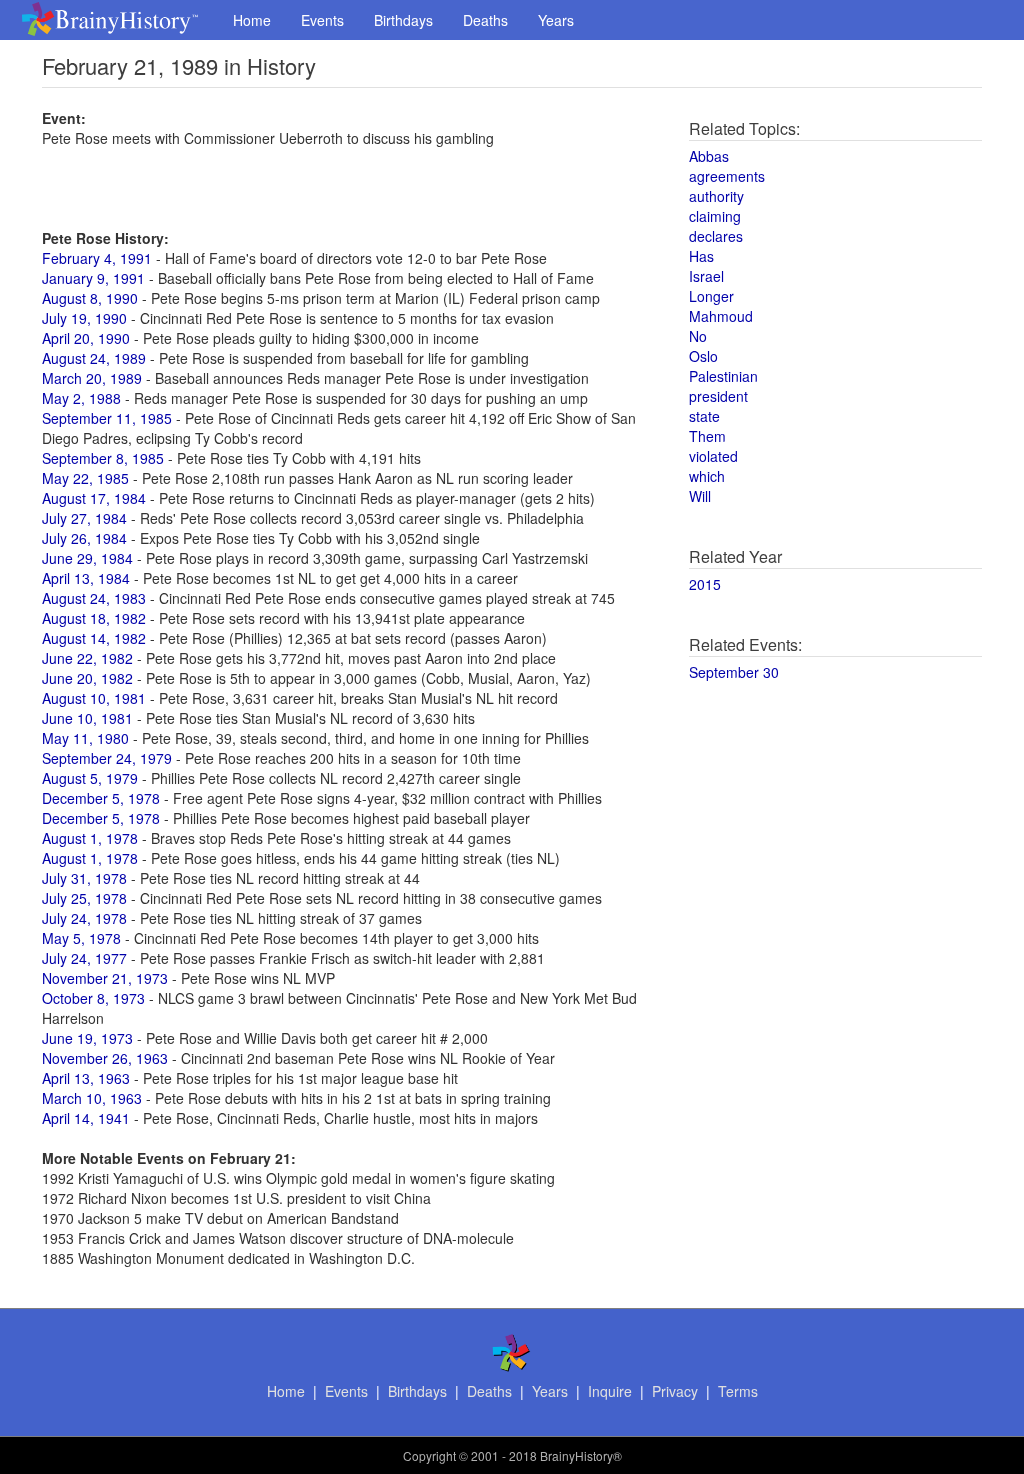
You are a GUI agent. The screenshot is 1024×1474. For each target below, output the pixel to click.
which (707, 476)
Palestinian (723, 376)
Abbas (709, 156)
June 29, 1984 (87, 558)
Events (322, 20)
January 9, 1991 (93, 278)
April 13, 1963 (86, 1078)
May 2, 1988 (81, 398)
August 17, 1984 (94, 498)
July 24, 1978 (84, 918)
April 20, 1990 (86, 338)
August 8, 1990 (90, 298)
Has (701, 256)
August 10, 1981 (94, 698)
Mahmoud (721, 316)
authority (716, 196)
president (718, 396)
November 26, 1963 (105, 1058)
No (698, 336)
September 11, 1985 (107, 418)
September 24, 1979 (107, 758)
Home (252, 20)
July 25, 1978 (84, 898)
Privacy (675, 1391)
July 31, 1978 (84, 878)
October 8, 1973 (93, 998)
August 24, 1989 (94, 358)
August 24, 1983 (94, 598)
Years (556, 20)
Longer (711, 296)
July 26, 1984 (84, 538)
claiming (715, 216)
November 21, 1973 (105, 978)
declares (716, 236)
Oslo (703, 356)
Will (700, 496)
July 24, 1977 (84, 958)
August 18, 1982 (94, 618)
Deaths (485, 20)
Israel (706, 276)
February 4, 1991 (97, 258)
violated (713, 456)
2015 (705, 584)
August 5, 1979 (90, 778)
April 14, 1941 (86, 1118)
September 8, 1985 (103, 458)
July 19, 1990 (84, 318)
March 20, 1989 (92, 378)
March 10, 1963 (92, 1098)
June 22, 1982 (87, 658)
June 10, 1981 (87, 718)
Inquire (610, 1391)
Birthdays (403, 20)
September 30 (734, 672)
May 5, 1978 (81, 938)
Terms (738, 1391)
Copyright (429, 1455)
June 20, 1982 (87, 678)
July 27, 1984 (84, 518)
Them (707, 436)
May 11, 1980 (85, 738)
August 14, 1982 (94, 638)
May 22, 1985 (85, 478)
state (704, 416)
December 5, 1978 (101, 798)
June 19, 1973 (87, 1038)
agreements (727, 176)
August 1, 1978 (90, 838)
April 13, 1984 (86, 578)
